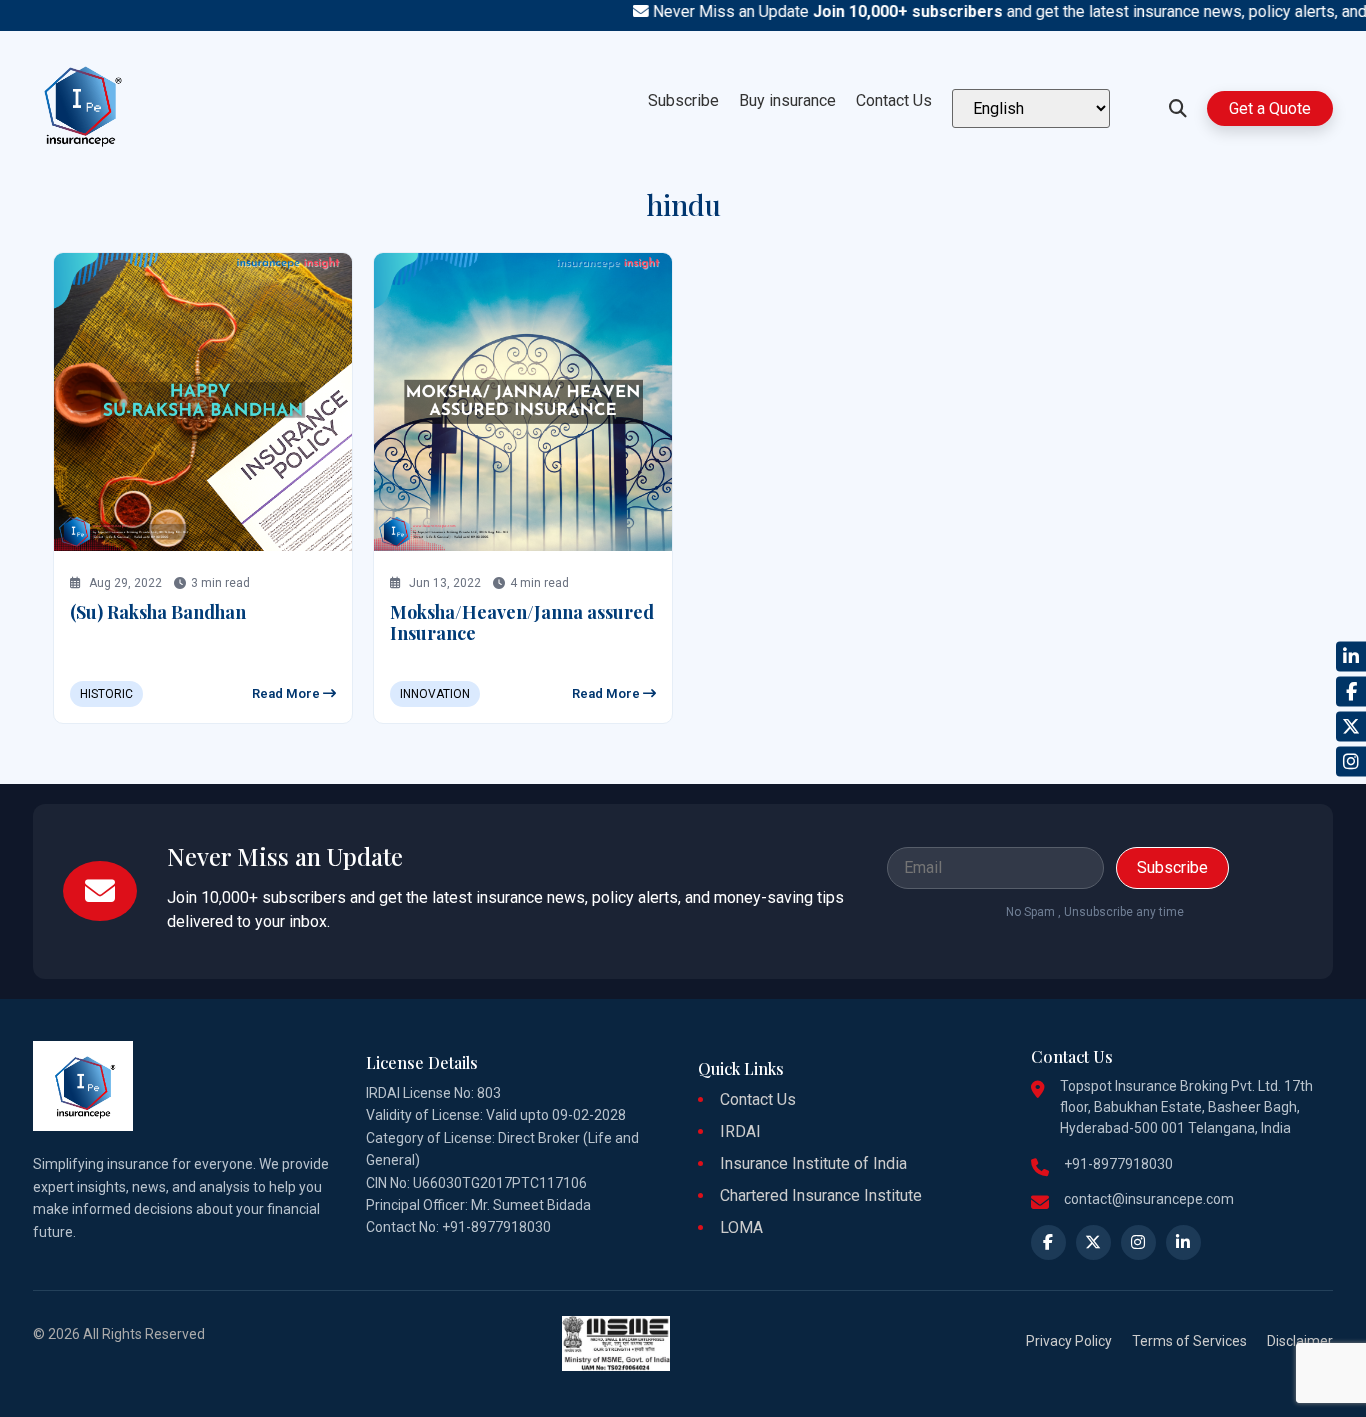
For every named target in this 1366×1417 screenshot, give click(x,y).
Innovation (435, 694)
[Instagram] (1351, 761)
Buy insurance (787, 100)
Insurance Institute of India (813, 1163)
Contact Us (894, 100)
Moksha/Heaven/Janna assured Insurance (522, 623)
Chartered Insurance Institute (821, 1195)
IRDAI (740, 1131)
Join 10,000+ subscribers (885, 11)
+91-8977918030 (1118, 1164)
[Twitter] (1351, 726)
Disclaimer (1300, 1341)
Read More (287, 693)
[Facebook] (1351, 691)
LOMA (741, 1227)
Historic (106, 694)
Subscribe (683, 100)
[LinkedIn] (1351, 656)
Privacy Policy (1069, 1341)
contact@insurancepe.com (1149, 1199)
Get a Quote (1270, 108)
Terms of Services (1189, 1341)
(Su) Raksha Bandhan (158, 612)
